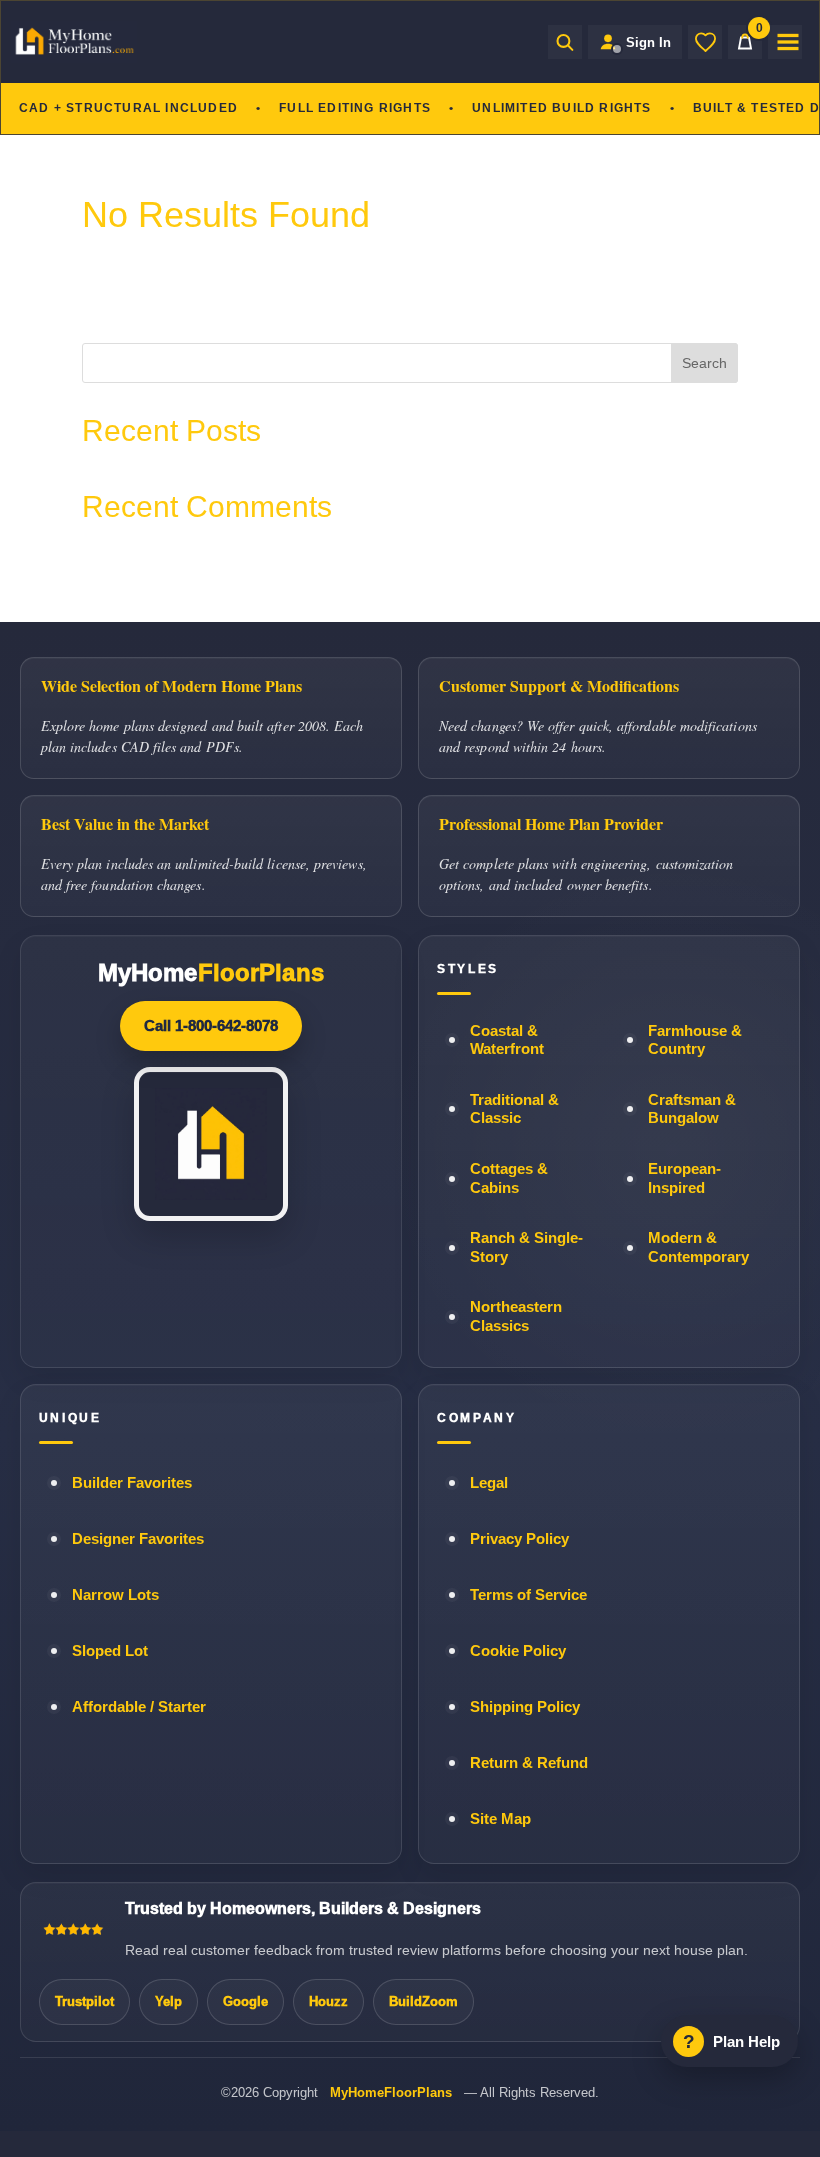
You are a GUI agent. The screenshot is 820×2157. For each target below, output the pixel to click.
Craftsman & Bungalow (692, 1109)
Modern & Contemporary (698, 1247)
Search (704, 363)
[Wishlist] (705, 42)
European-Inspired (684, 1178)
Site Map (500, 1819)
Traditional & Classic (514, 1109)
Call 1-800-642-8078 (211, 1025)
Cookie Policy (518, 1651)
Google (245, 2001)
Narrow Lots (115, 1595)
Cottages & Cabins (509, 1178)
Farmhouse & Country (695, 1040)
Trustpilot (84, 2001)
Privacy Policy (519, 1539)
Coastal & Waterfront (507, 1040)
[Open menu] (785, 42)
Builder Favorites (132, 1483)
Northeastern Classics (516, 1316)
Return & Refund (529, 1763)
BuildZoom (423, 2001)
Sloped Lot (110, 1651)
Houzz (328, 2001)
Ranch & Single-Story (526, 1247)
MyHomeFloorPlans (391, 2092)
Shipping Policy (525, 1707)
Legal (489, 1483)
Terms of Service (528, 1595)
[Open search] (565, 42)
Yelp (168, 2001)
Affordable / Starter (139, 1707)
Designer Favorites (138, 1539)
